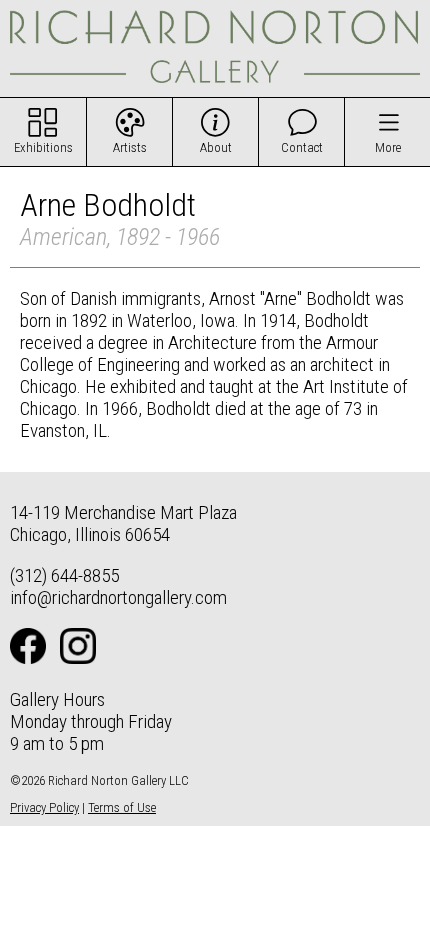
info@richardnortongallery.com (118, 597)
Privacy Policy (44, 807)
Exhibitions (43, 147)
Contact (302, 147)
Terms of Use (122, 807)
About (216, 147)
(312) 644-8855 (64, 575)
